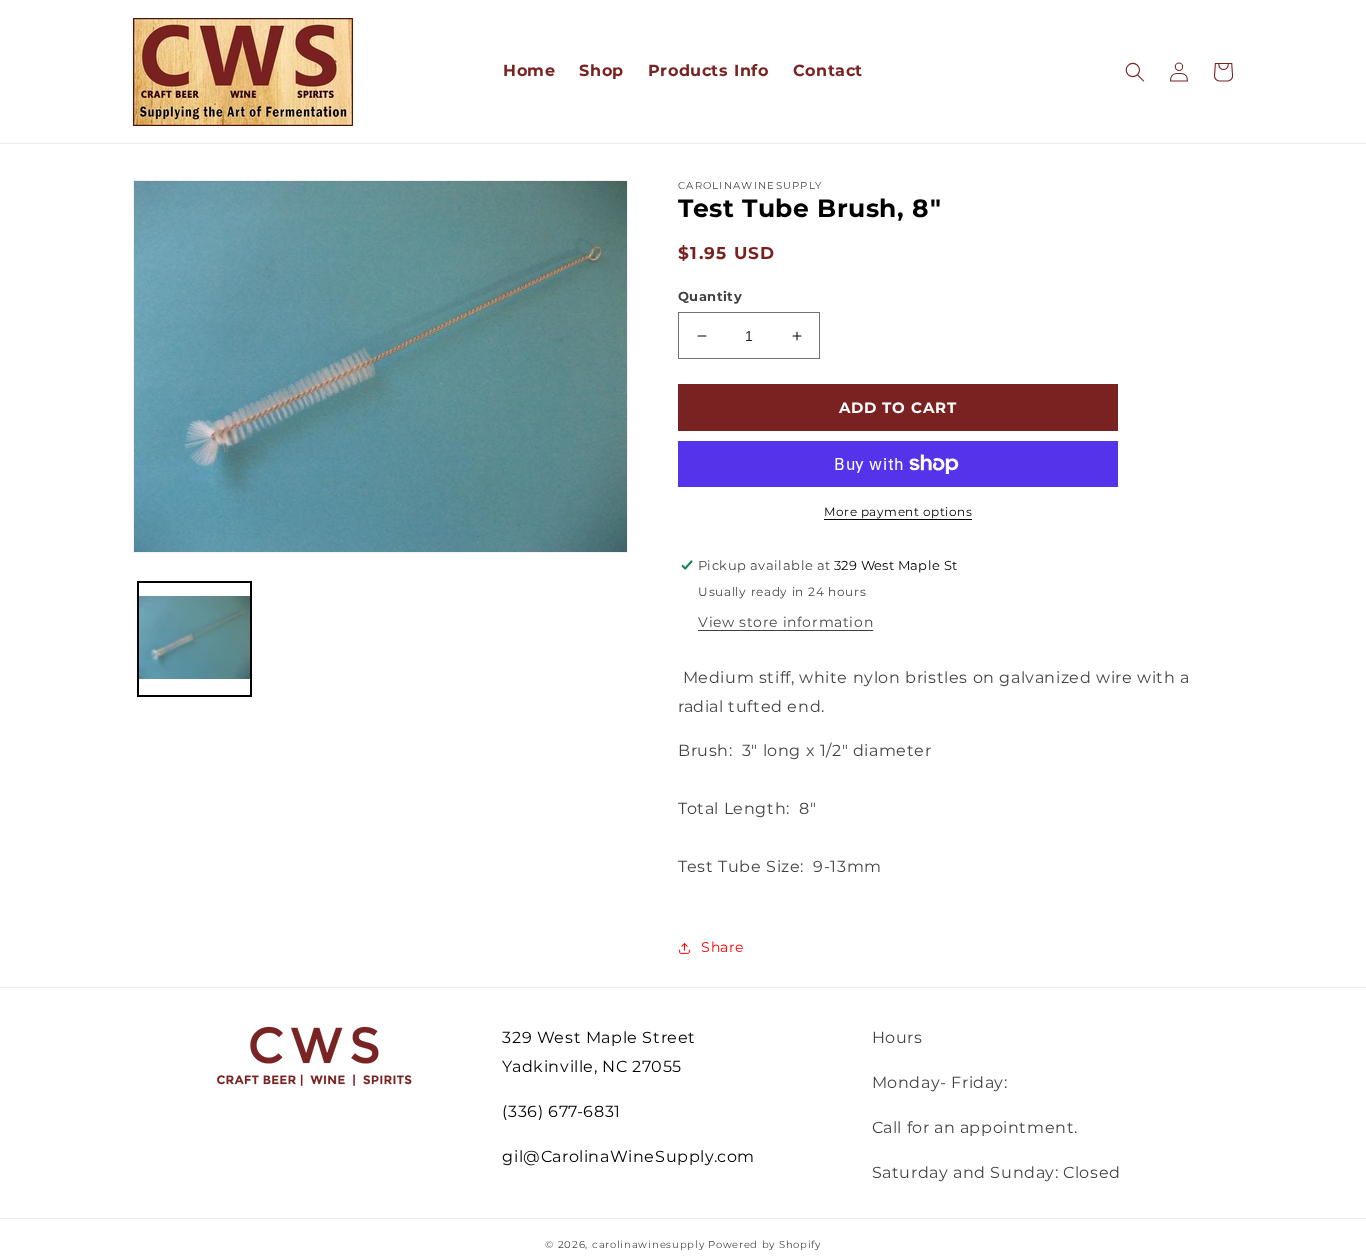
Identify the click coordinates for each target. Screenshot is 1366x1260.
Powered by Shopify (764, 1244)
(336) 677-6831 (561, 1111)
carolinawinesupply (648, 1244)
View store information (785, 622)
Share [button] (722, 947)
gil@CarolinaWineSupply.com (628, 1156)
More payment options (898, 511)
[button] (1135, 72)
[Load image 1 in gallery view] (194, 638)
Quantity (710, 296)
